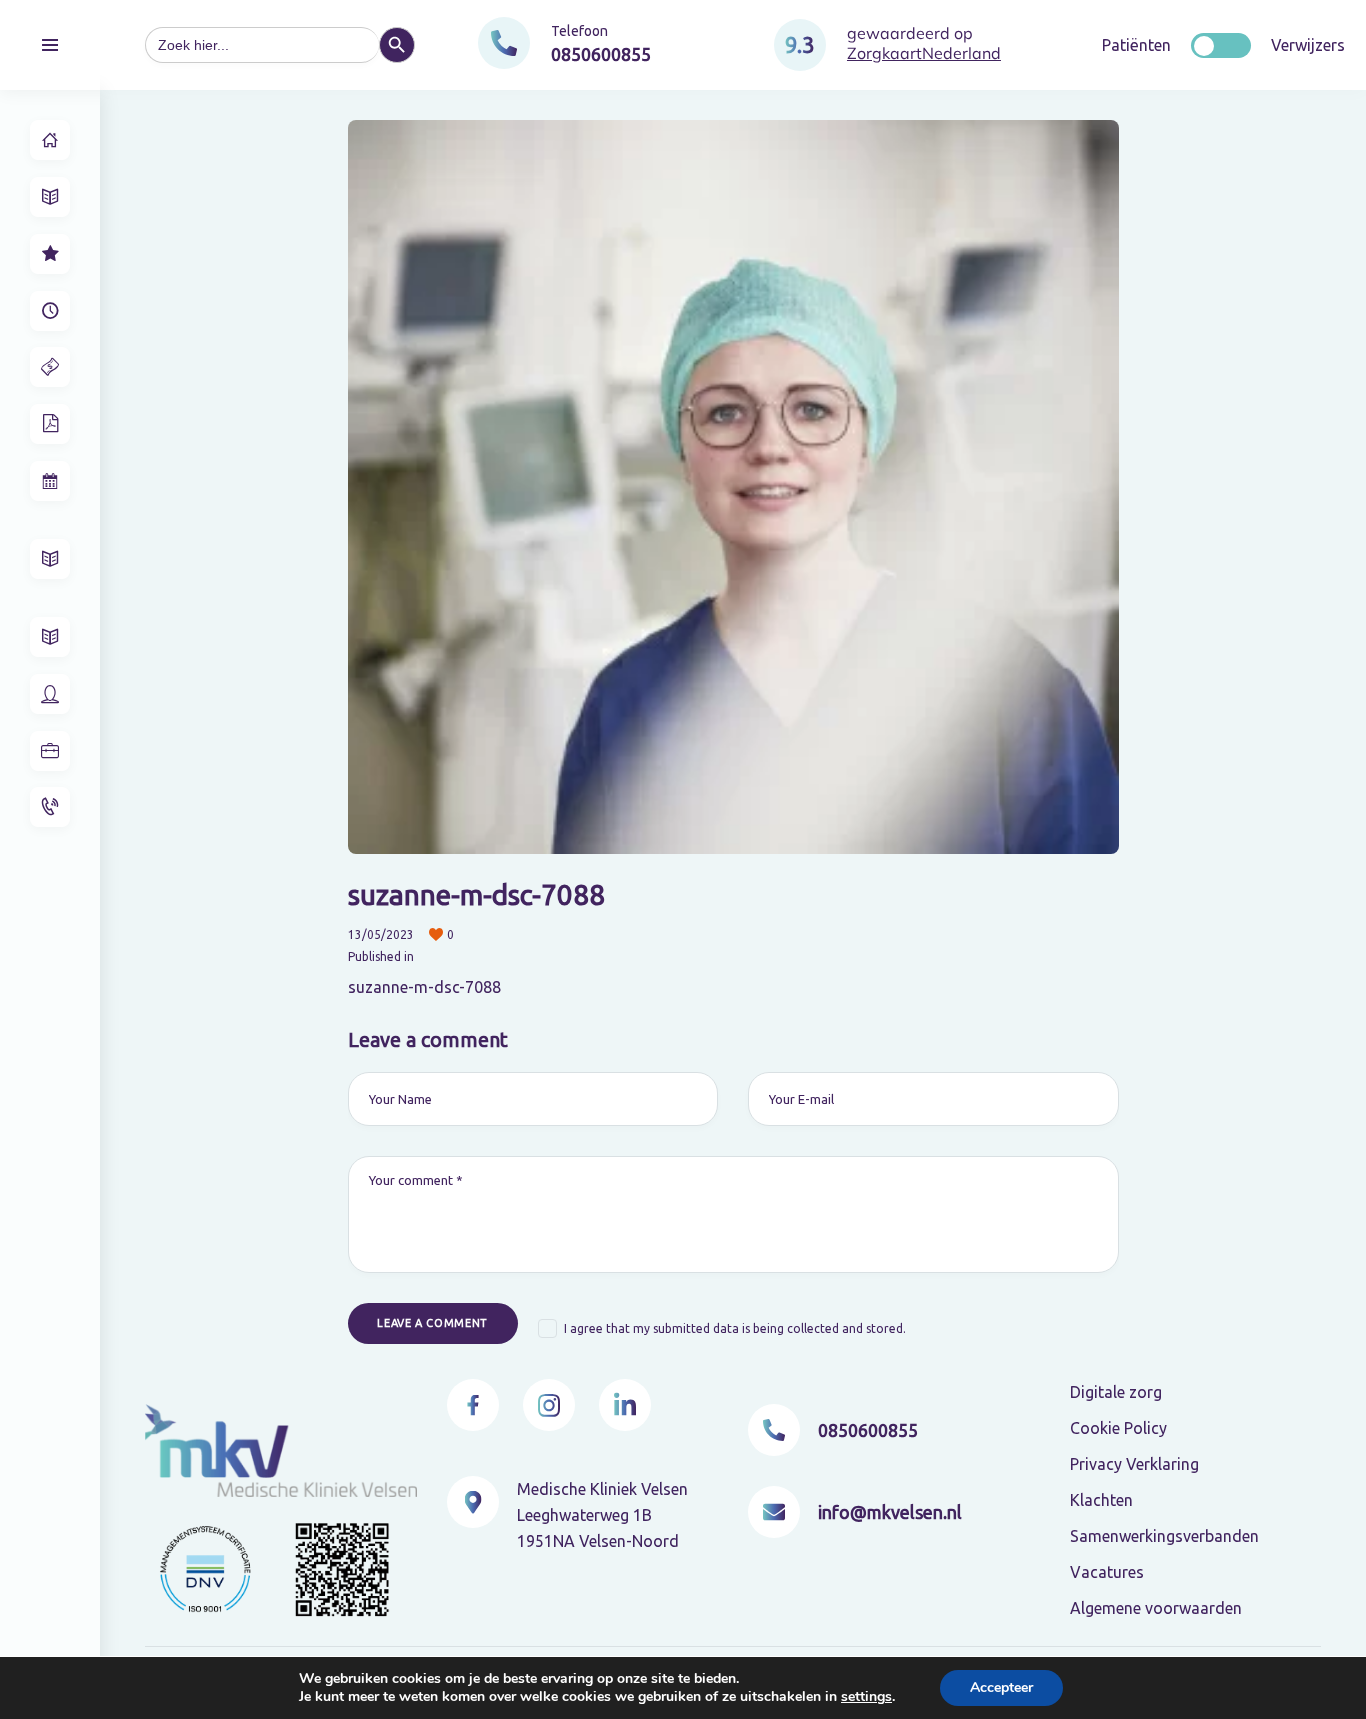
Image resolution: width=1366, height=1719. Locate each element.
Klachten (1101, 1500)
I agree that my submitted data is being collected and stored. (735, 1328)
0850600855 (868, 1430)
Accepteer (1001, 1687)
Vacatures (1107, 1572)
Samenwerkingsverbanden (1164, 1536)
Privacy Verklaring (1134, 1464)
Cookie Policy (1118, 1428)
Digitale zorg (1116, 1392)
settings (866, 1697)
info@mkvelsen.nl (890, 1512)
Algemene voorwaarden (1156, 1608)
